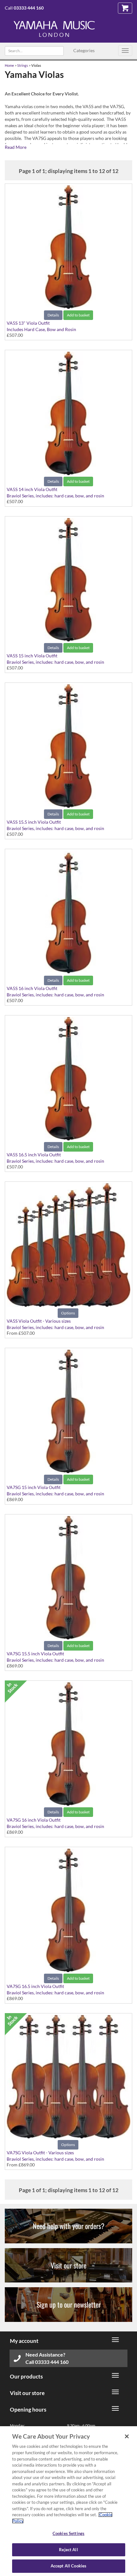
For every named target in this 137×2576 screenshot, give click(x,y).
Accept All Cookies (68, 2566)
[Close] (127, 2436)
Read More (16, 147)
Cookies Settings (68, 2533)
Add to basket (78, 315)
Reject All (68, 2550)
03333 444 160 (29, 8)
